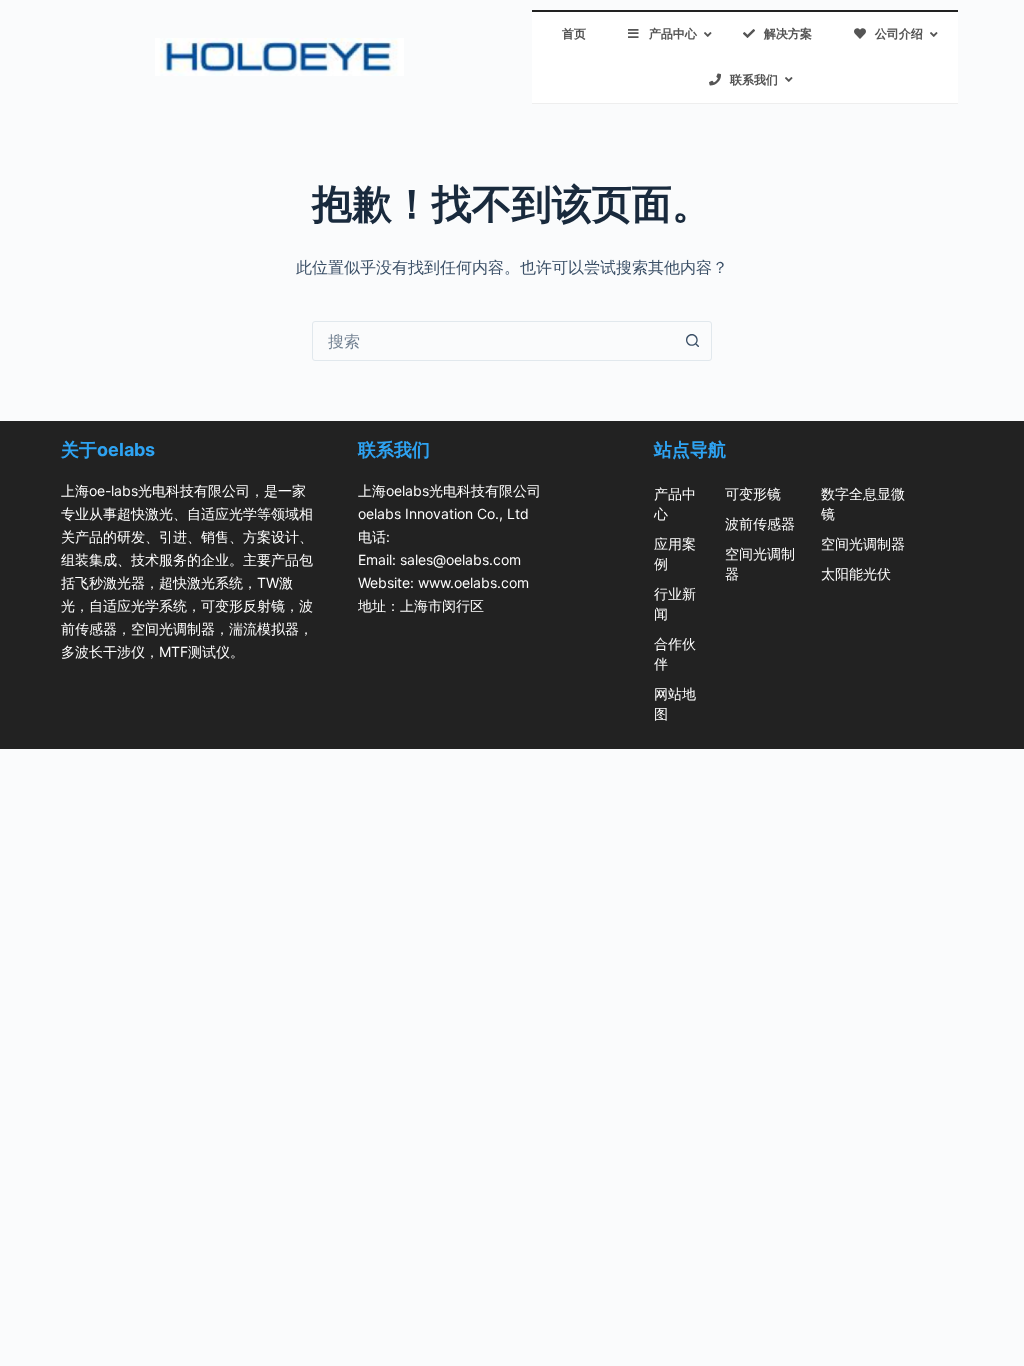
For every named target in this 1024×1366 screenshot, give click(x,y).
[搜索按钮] (692, 341)
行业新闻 (675, 603)
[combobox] (493, 341)
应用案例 (675, 553)
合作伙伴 (675, 653)
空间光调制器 (760, 563)
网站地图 (675, 703)
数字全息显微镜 (863, 503)
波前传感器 (760, 523)
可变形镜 (753, 493)
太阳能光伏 (856, 573)
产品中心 (675, 503)
